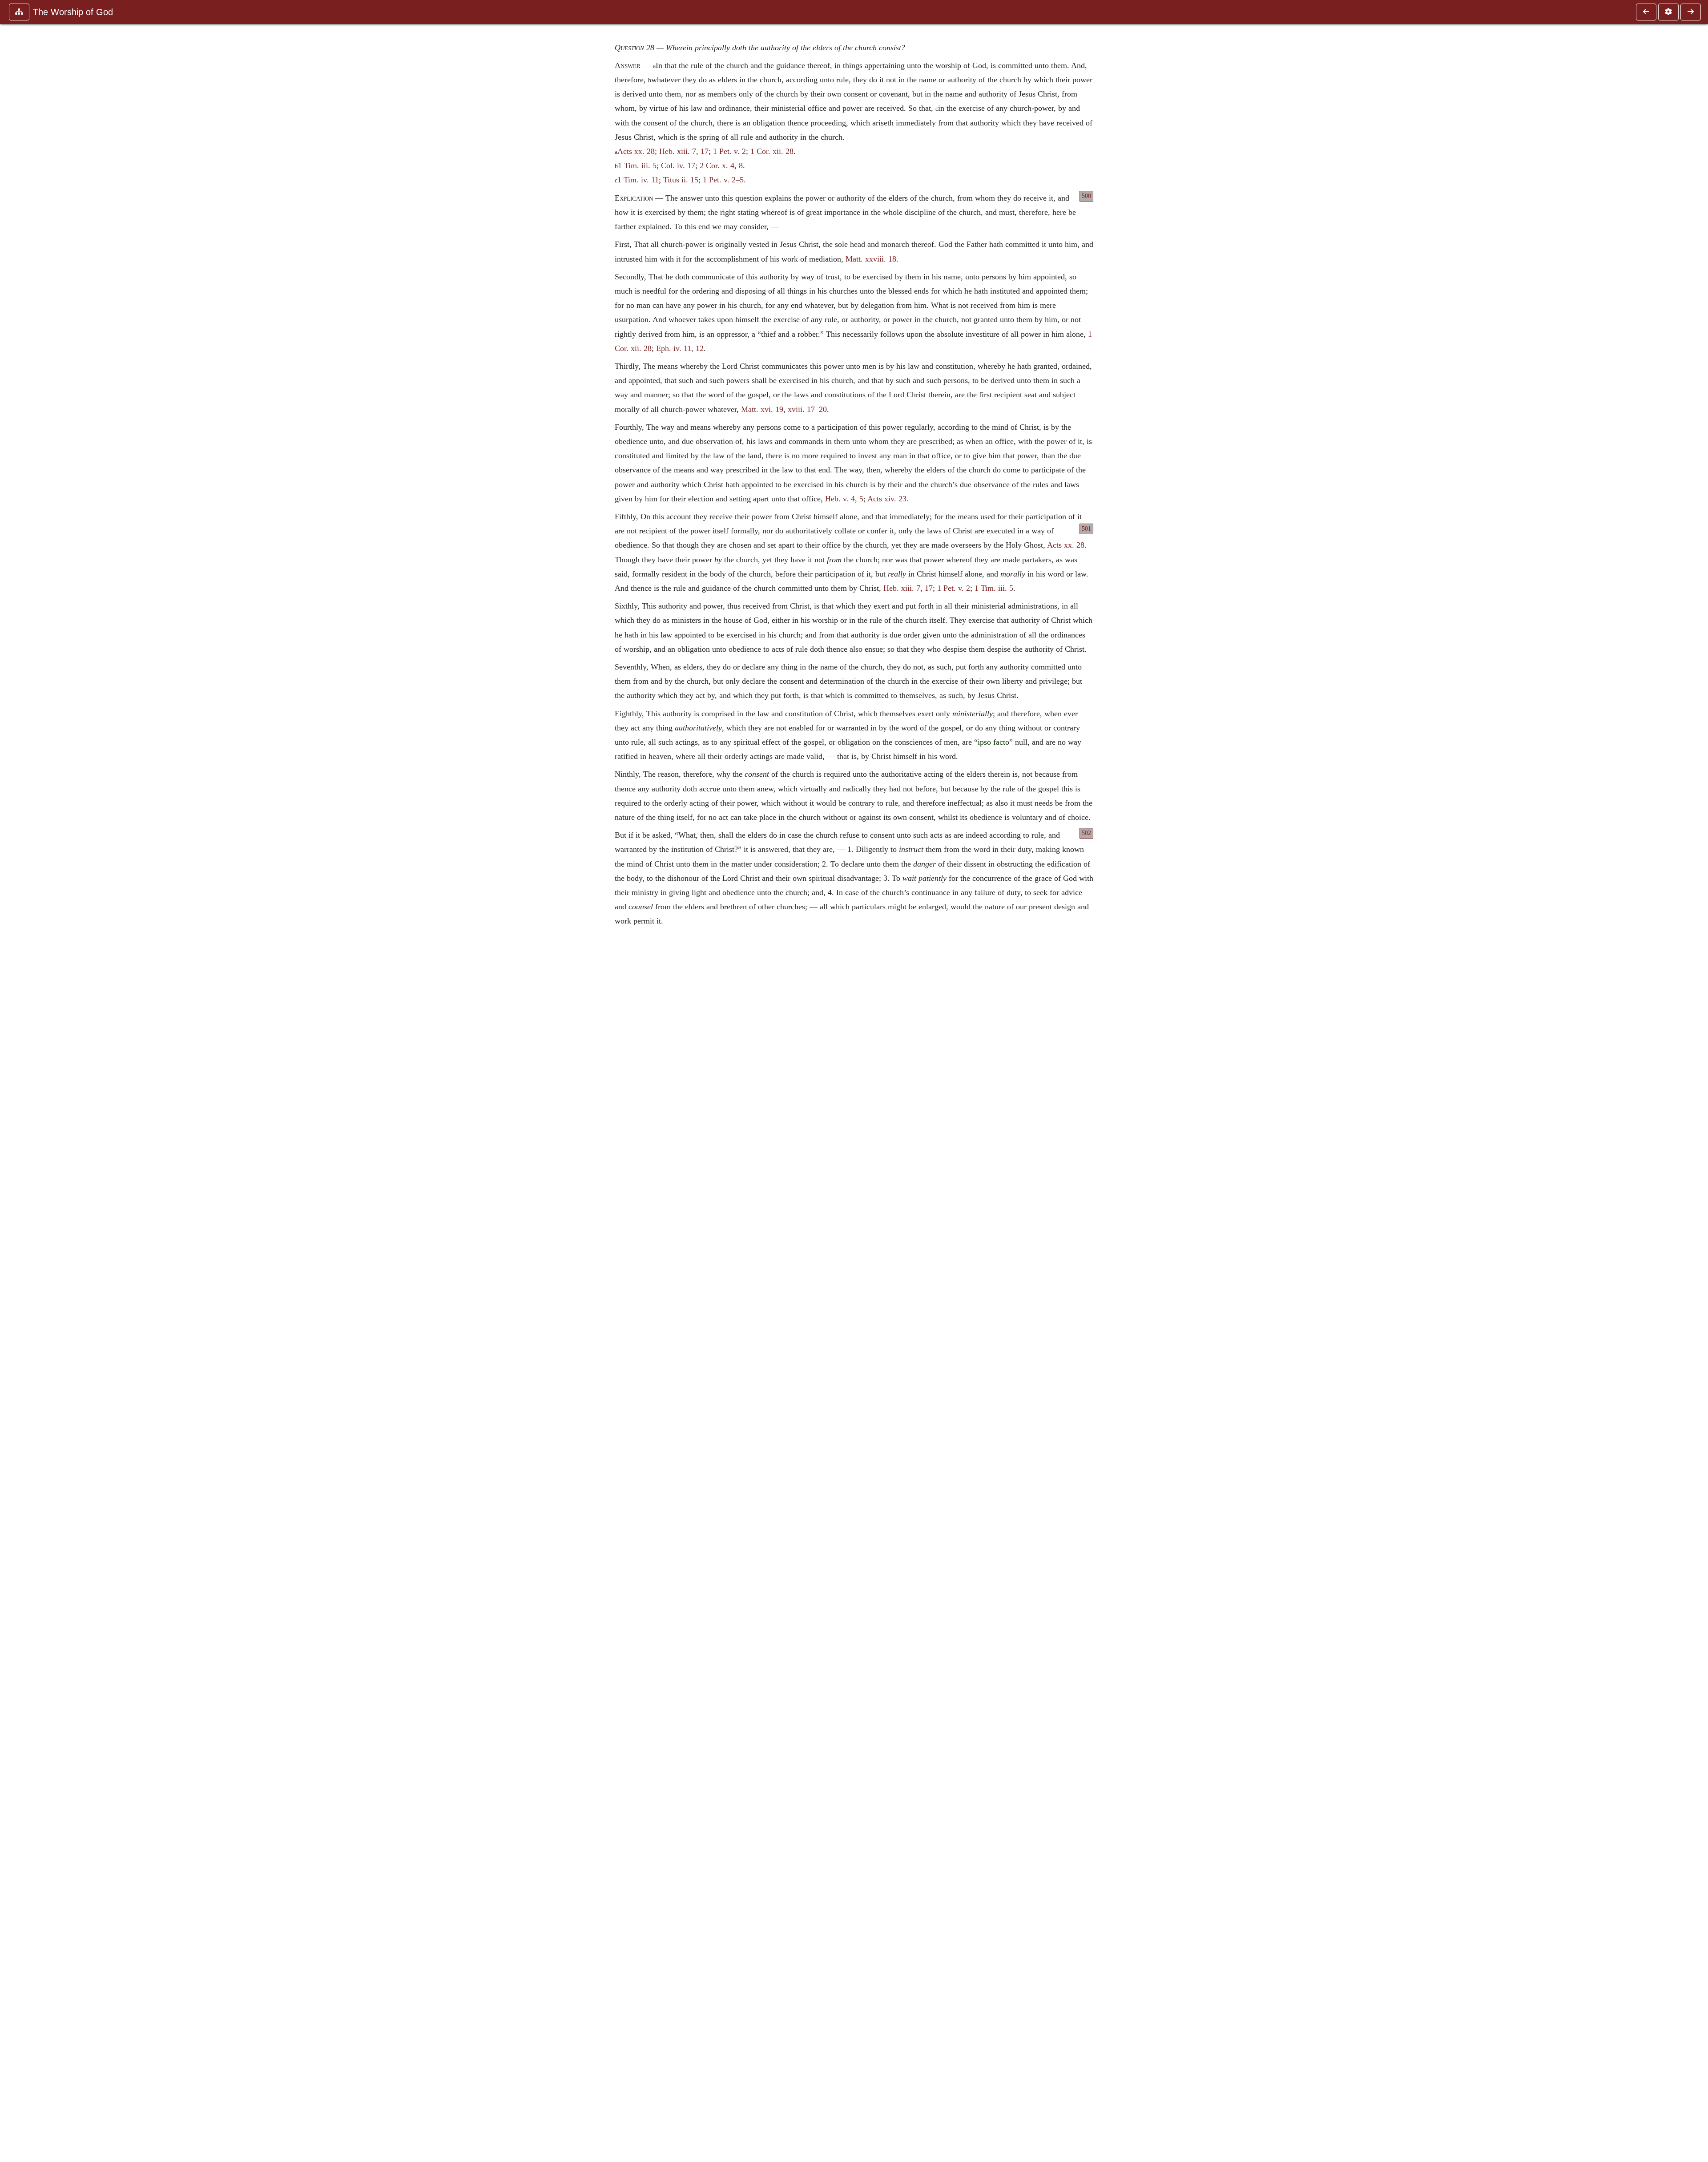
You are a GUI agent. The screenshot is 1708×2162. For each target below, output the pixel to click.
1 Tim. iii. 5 (637, 165)
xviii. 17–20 (807, 409)
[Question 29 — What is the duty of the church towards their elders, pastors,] (1691, 12)
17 (705, 151)
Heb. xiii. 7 (678, 151)
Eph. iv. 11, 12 (680, 348)
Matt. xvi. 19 (762, 409)
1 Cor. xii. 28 (772, 151)
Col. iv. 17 (678, 165)
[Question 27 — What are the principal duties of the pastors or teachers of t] (1646, 12)
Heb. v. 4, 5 (844, 499)
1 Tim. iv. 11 (638, 180)
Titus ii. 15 (681, 180)
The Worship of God (73, 12)
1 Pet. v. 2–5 (723, 180)
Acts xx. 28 (636, 151)
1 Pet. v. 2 (729, 151)
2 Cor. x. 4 (717, 165)
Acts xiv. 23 (887, 499)
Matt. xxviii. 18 (871, 259)
